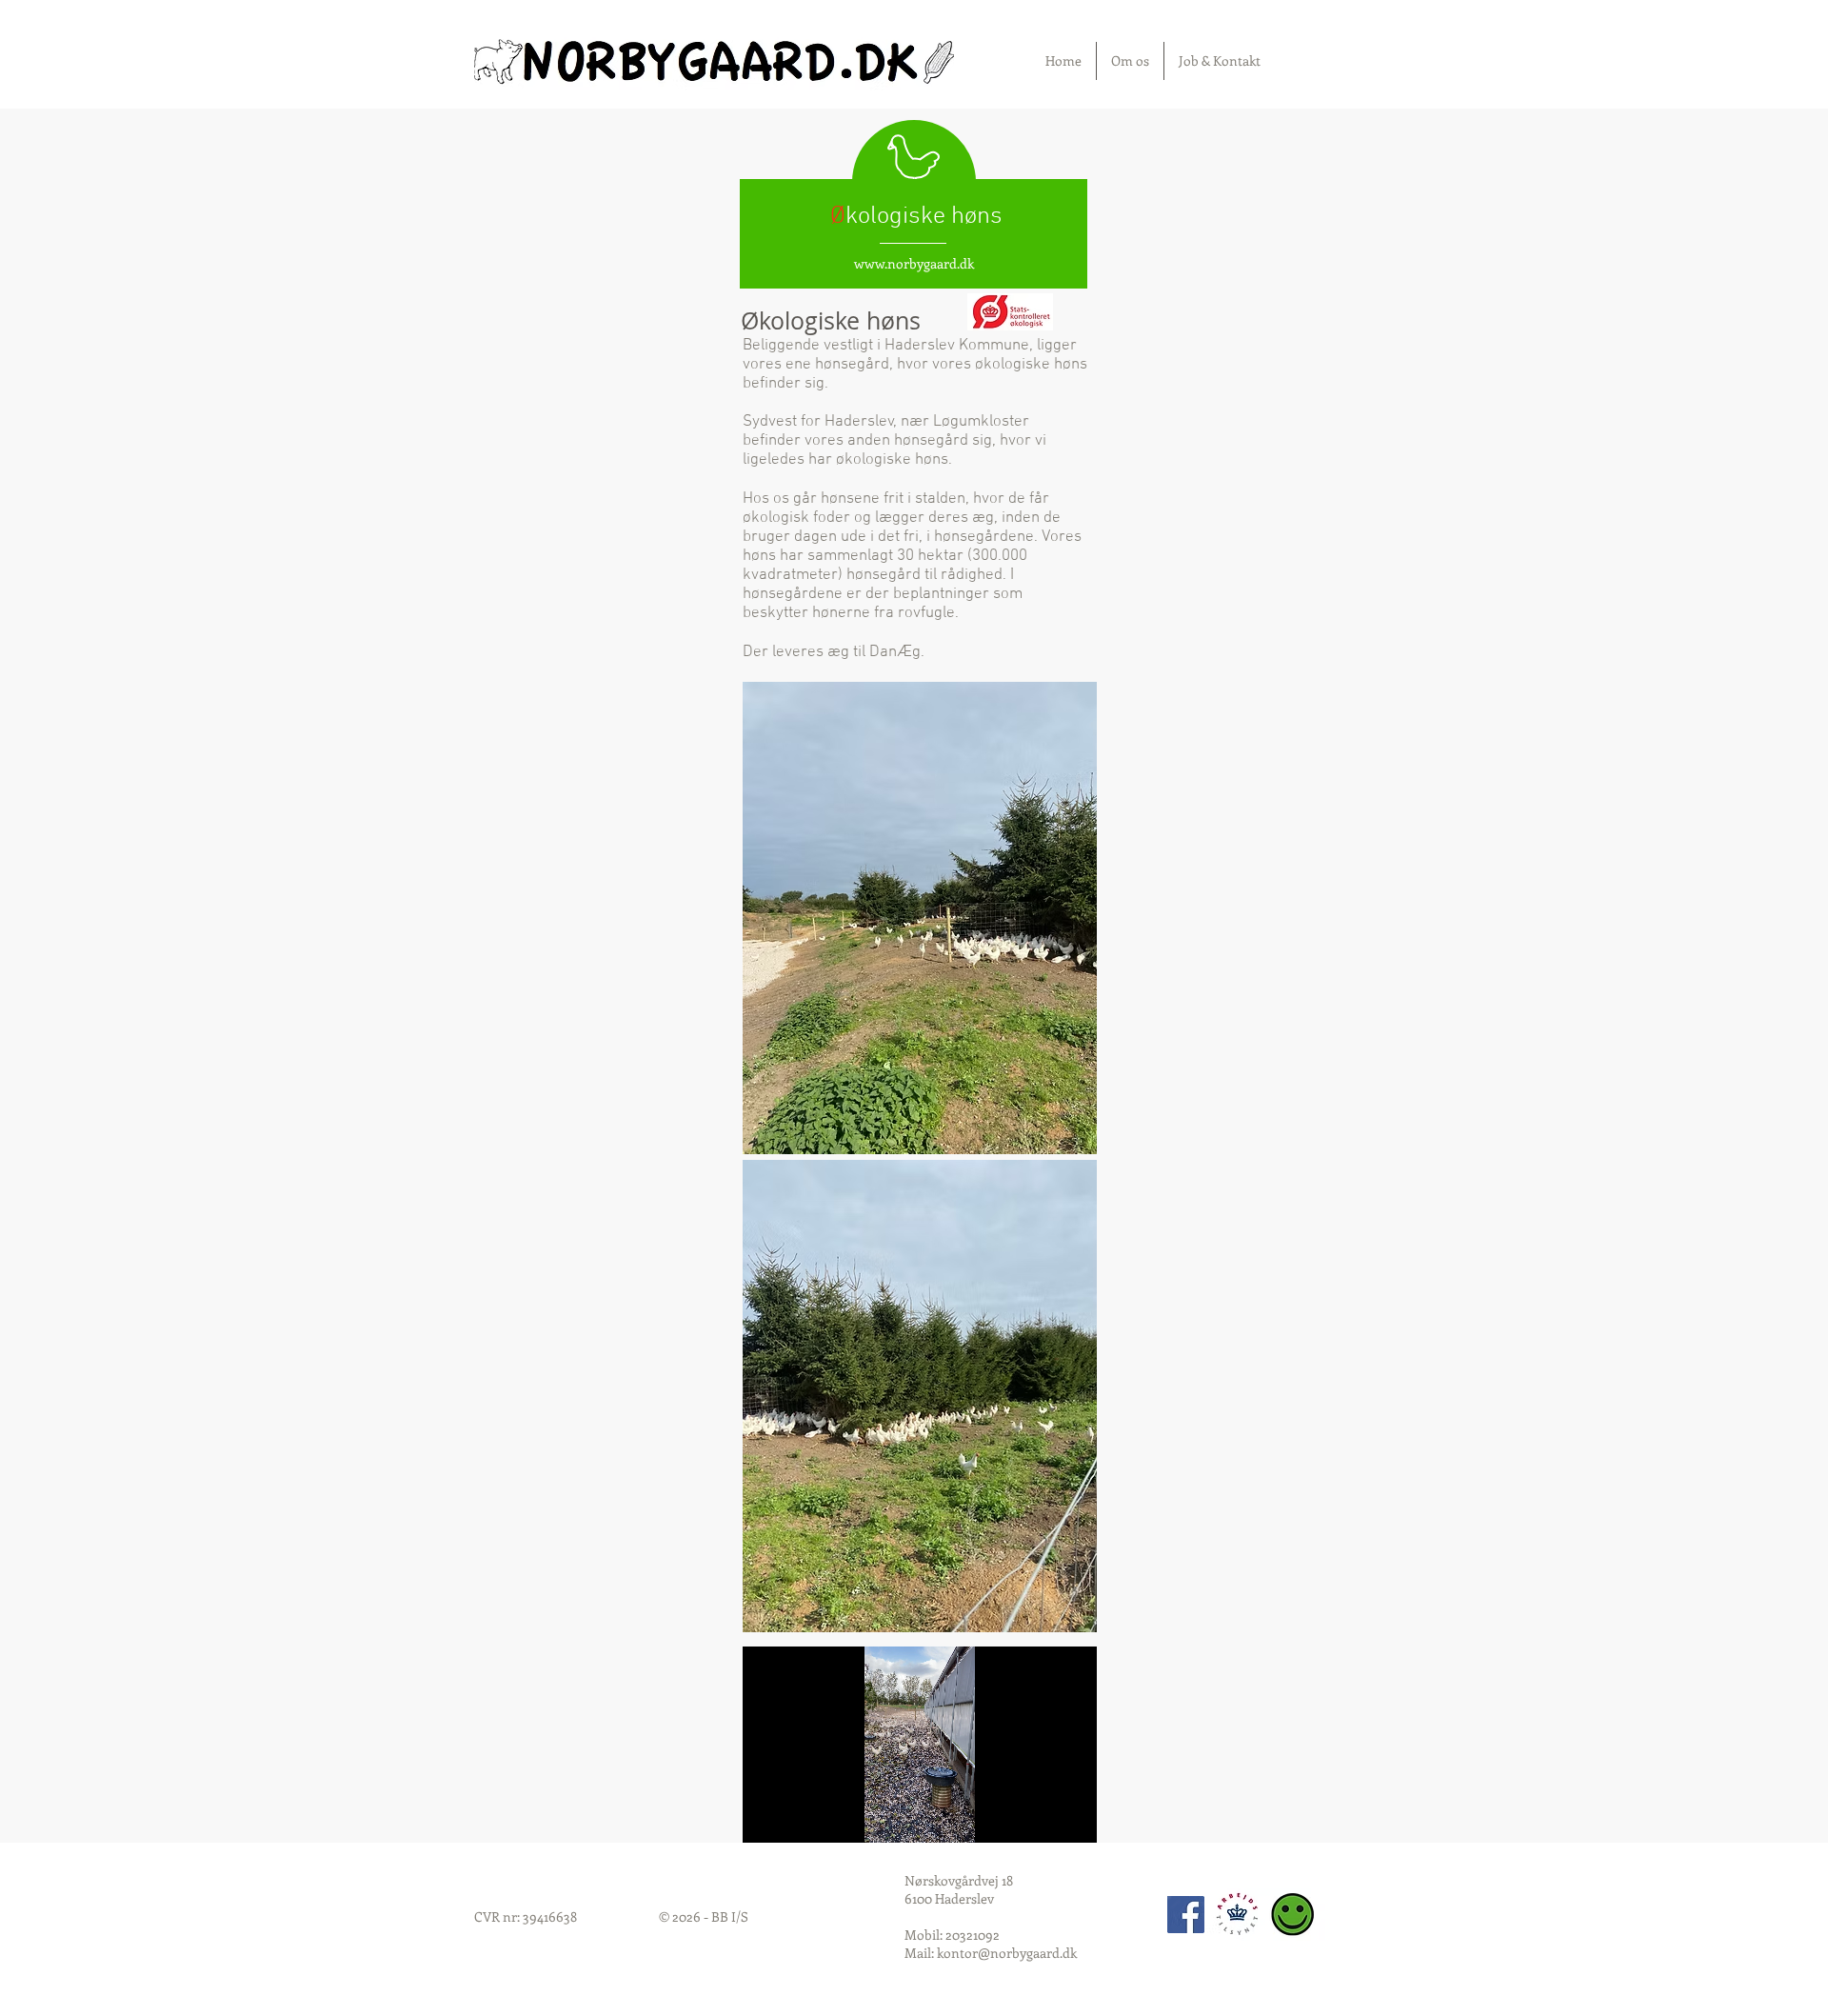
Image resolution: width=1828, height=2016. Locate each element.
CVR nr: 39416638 (526, 1916)
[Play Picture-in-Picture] (1039, 1817)
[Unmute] (800, 1817)
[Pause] (767, 1817)
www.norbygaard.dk (914, 263)
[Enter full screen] (1071, 1817)
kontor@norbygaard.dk (1007, 1953)
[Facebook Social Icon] (1186, 1915)
